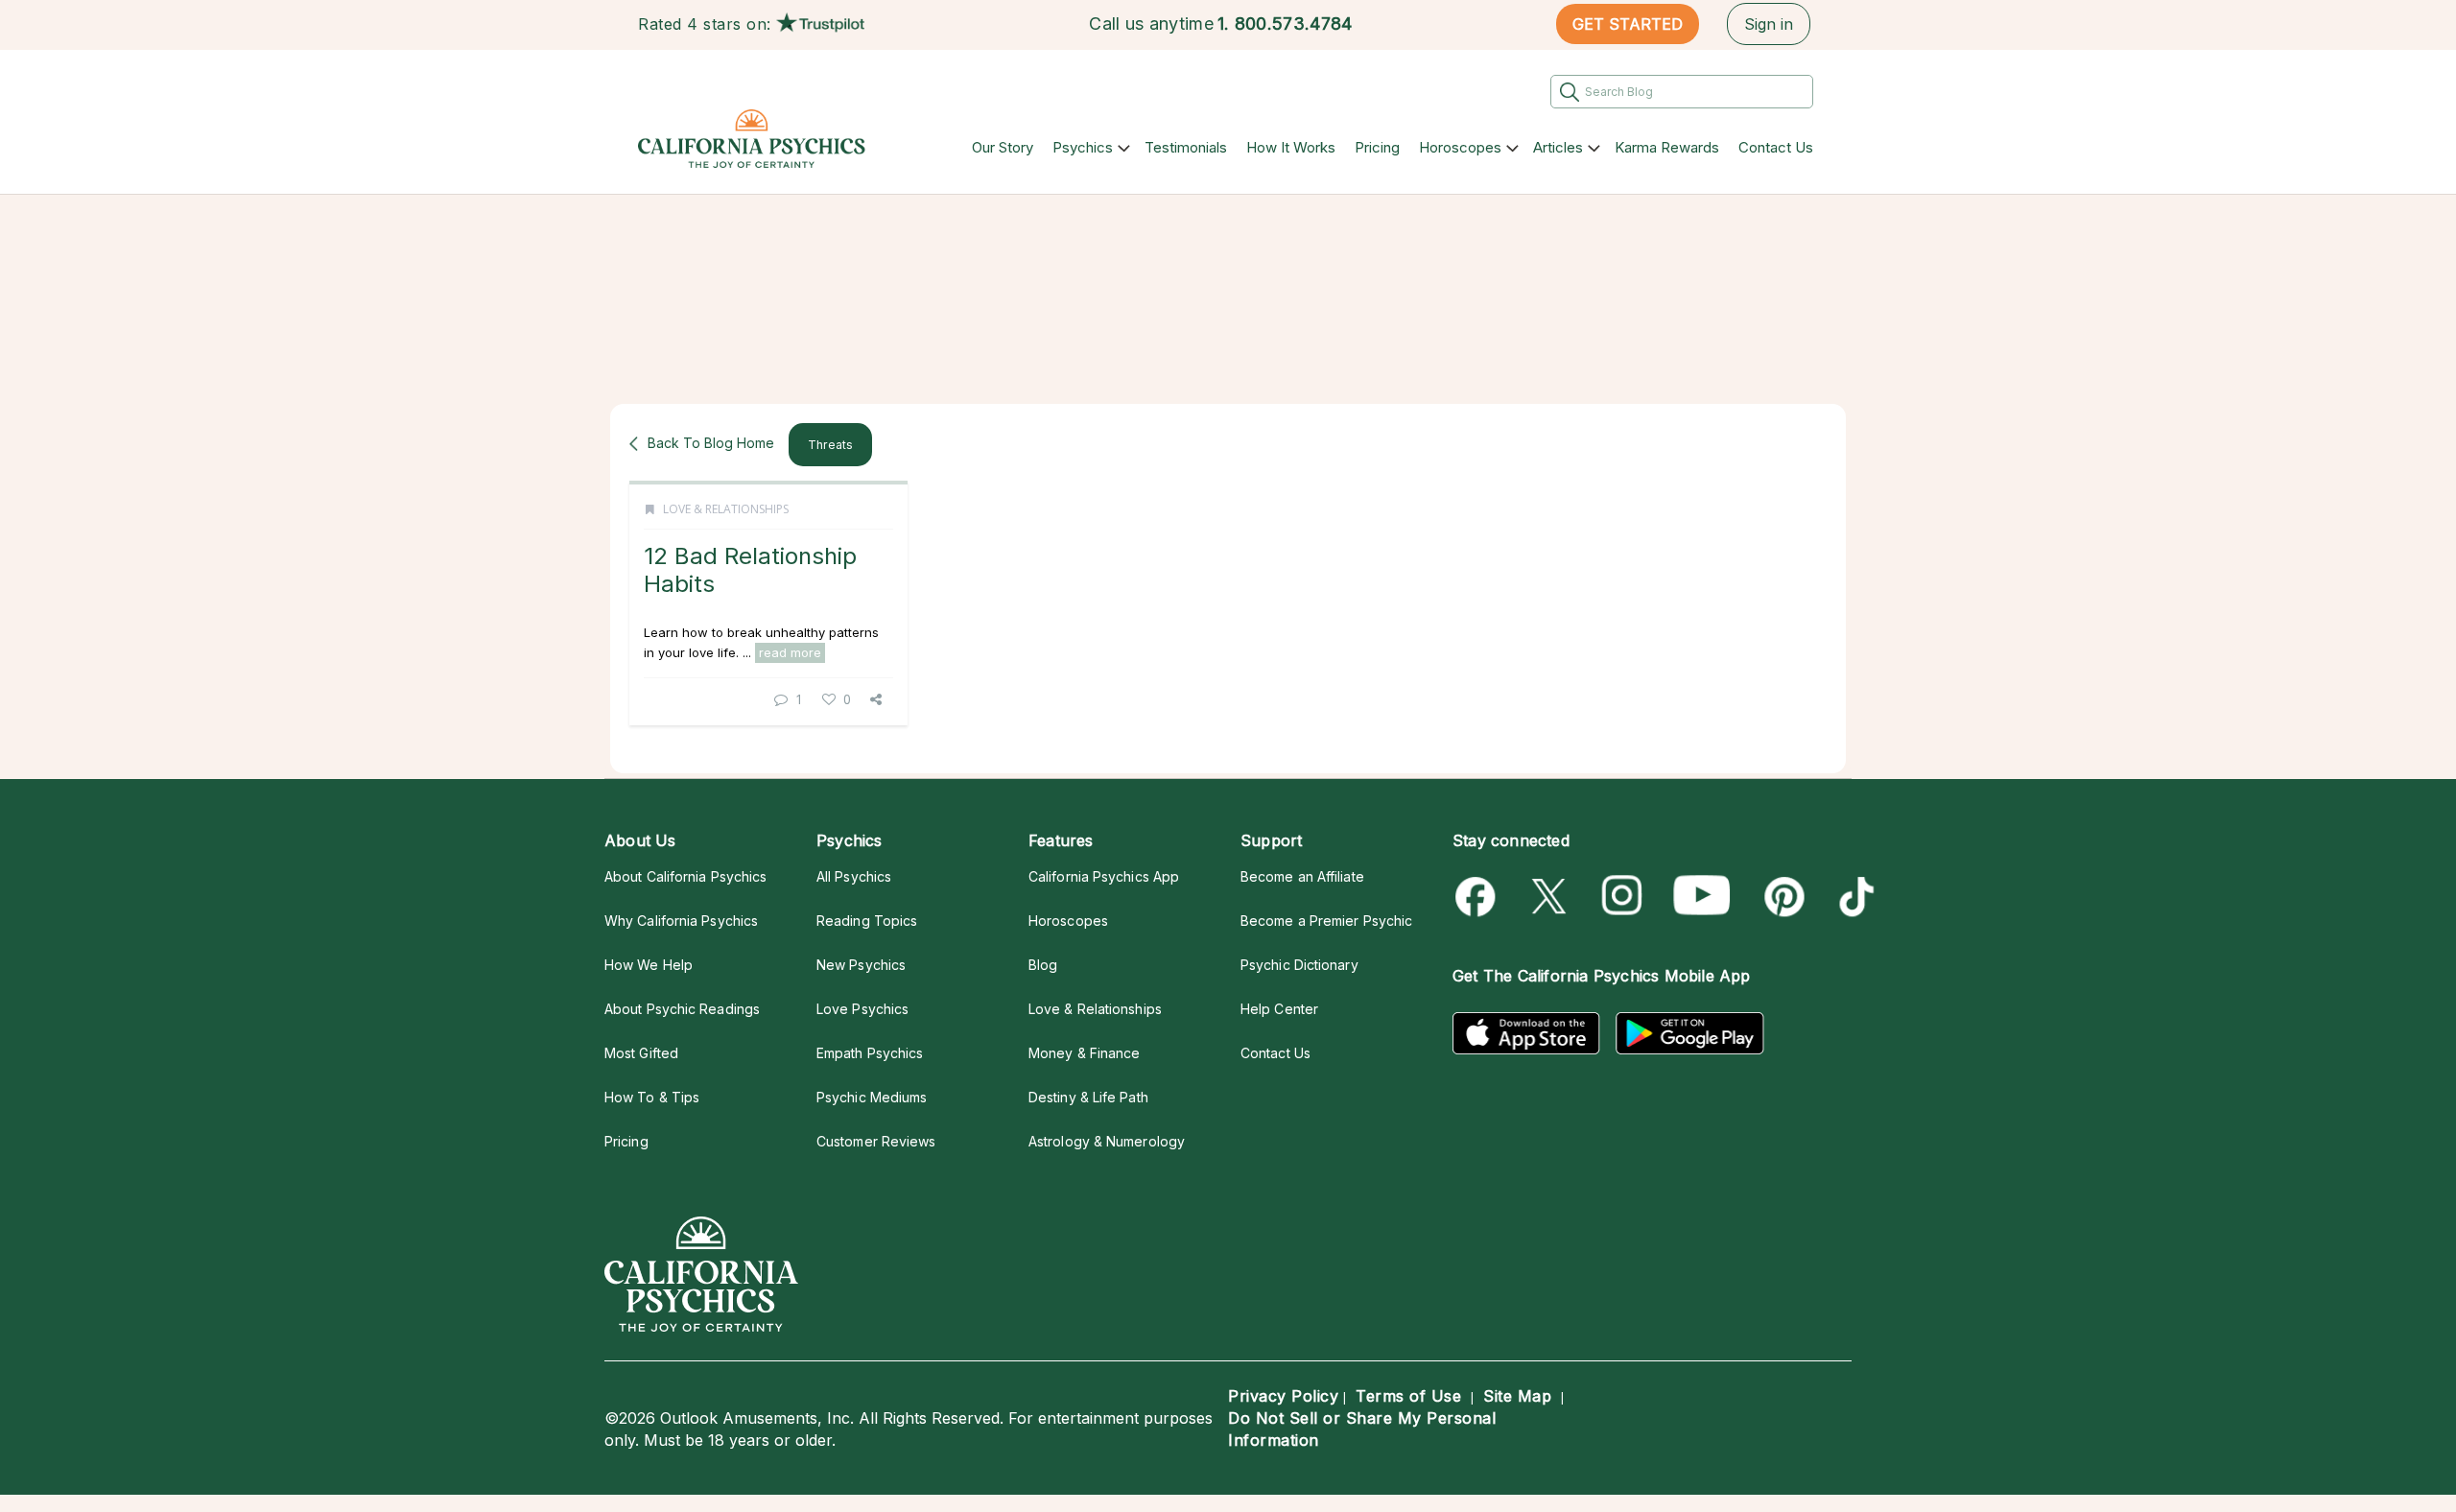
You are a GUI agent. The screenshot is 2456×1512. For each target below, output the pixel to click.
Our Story (1003, 147)
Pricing (1377, 147)
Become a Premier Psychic (1326, 921)
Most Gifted (641, 1053)
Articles (1558, 147)
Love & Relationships (726, 509)
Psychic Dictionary (1299, 965)
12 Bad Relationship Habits (750, 569)
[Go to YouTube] (1702, 897)
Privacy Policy (1283, 1396)
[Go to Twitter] (1551, 897)
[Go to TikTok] (1853, 897)
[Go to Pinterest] (1781, 897)
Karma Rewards (1667, 147)
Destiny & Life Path (1088, 1097)
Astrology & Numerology (1107, 1141)
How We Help (649, 965)
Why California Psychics (681, 921)
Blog (1043, 965)
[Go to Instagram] (1623, 897)
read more (790, 652)
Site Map (1517, 1396)
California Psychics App (1104, 876)
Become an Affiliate (1302, 876)
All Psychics (854, 876)
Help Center (1279, 1009)
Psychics (1083, 147)
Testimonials (1186, 147)
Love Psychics (862, 1009)
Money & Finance (1084, 1053)
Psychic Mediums (872, 1097)
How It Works (1291, 147)
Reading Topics (867, 921)
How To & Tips (652, 1097)
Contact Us (1776, 147)
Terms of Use (1408, 1396)
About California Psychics (685, 876)
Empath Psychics (870, 1053)
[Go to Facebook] (1479, 897)
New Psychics (861, 965)
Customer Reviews (876, 1141)
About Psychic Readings (682, 1009)
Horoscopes (1460, 147)
